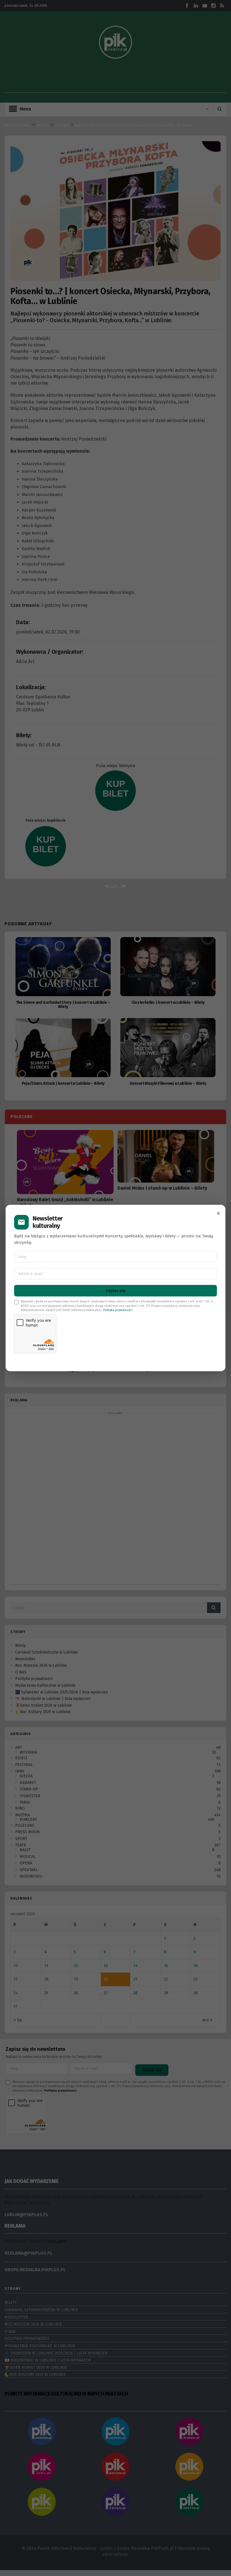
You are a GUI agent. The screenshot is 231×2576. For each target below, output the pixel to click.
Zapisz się (115, 1291)
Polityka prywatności (118, 1310)
